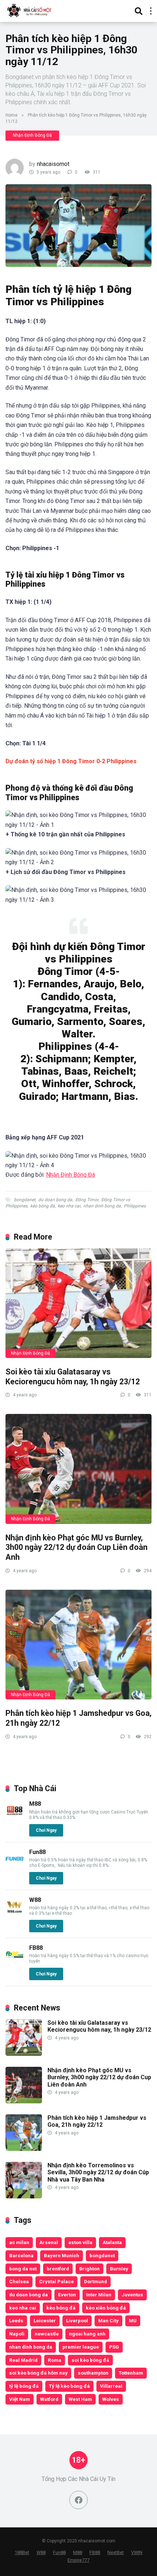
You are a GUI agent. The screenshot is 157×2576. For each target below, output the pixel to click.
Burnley (119, 2269)
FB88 (36, 1948)
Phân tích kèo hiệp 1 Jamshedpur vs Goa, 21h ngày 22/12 (97, 2121)
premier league (81, 2347)
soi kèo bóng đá (90, 2360)
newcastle (47, 2334)
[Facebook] (78, 2500)
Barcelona (21, 2255)
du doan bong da (55, 1200)
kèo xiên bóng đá (106, 2308)
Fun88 (37, 1852)
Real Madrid (23, 2360)
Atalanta (112, 2242)
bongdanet (25, 1200)
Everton (67, 2295)
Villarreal (111, 2386)
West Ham (80, 2399)
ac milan (19, 2242)
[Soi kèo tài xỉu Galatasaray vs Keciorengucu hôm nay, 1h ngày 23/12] (78, 1303)
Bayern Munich (62, 2255)
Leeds (16, 2320)
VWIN (137, 2552)
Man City (108, 2320)
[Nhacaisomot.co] (30, 10)
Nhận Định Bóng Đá (32, 135)
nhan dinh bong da (102, 1206)
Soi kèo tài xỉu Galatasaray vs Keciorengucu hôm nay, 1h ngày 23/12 (73, 1377)
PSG (114, 2347)
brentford (58, 2269)
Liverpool (77, 2320)
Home (12, 115)
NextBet (116, 2552)
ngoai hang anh (87, 2334)
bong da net (23, 2269)
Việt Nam (20, 2399)
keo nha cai (69, 1206)
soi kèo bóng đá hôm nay (38, 2373)
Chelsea (19, 2281)
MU (133, 2320)
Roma (55, 2360)
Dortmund (95, 2281)
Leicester (45, 2320)
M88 (35, 1804)
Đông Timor (87, 1200)
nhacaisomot (53, 164)
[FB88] (15, 1962)
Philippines (135, 1206)
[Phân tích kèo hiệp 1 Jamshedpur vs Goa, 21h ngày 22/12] (78, 1645)
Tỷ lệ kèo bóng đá (69, 2386)
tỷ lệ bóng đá (24, 2386)
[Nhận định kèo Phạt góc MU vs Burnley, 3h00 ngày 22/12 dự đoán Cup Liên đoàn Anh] (78, 1469)
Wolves (111, 2399)
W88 (35, 1900)
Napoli (17, 2334)
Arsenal (49, 2242)
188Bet (22, 2552)
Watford (49, 2399)
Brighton (89, 2269)
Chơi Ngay (46, 1830)
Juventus (132, 2295)
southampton (93, 2373)
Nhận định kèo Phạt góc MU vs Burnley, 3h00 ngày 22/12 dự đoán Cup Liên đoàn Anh (76, 1547)
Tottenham (131, 2373)
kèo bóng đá (43, 1206)
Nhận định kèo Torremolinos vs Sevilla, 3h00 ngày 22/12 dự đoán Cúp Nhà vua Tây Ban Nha (98, 2172)
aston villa (80, 2242)
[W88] (15, 1914)
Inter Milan (99, 2295)
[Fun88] (15, 1866)
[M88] (15, 1818)
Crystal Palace (56, 2281)
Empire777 (78, 2560)
